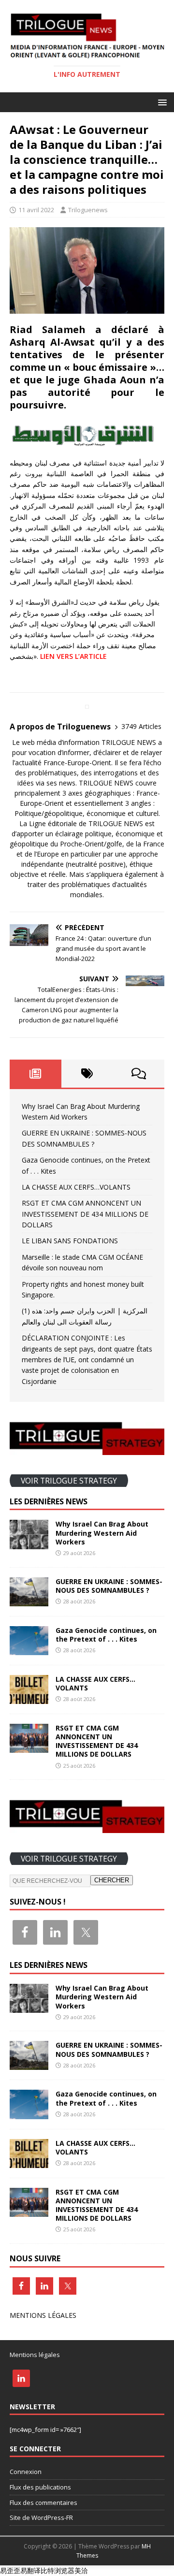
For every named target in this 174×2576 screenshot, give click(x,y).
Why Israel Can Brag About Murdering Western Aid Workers (102, 1533)
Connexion (26, 2472)
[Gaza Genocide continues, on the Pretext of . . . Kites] (29, 1649)
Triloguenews (88, 210)
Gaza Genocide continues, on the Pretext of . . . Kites (106, 1635)
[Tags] (87, 1074)
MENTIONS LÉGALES (43, 2315)
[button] (161, 102)
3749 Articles (141, 726)
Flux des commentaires (43, 2503)
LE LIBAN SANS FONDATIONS (70, 1241)
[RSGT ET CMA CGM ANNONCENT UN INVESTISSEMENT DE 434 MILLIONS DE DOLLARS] (29, 1747)
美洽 (81, 2570)
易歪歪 (10, 2570)
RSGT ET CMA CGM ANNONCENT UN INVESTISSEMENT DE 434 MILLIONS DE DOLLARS (85, 1214)
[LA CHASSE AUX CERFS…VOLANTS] (29, 1698)
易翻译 (30, 2570)
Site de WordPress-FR (41, 2518)
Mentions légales (35, 2355)
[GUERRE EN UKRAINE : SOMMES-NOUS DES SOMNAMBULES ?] (29, 1600)
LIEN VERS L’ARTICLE (73, 656)
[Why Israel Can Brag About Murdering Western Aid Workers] (29, 1543)
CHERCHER (112, 1880)
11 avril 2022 (36, 210)
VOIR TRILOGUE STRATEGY (69, 1480)
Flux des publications (40, 2487)
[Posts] (36, 1074)
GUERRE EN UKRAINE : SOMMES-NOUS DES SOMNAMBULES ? (109, 1586)
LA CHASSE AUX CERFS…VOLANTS (76, 1187)
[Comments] (138, 1074)
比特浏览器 (58, 2570)
